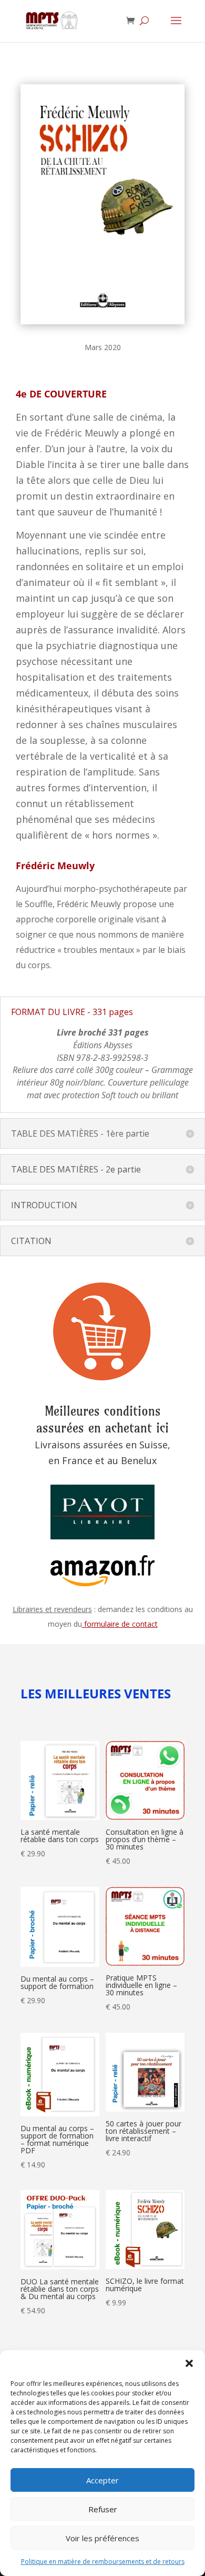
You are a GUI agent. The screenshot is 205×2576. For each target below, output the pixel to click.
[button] (189, 2363)
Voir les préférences (102, 2538)
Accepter (102, 2480)
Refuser (103, 2509)
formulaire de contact (120, 1624)
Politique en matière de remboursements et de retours (103, 2562)
